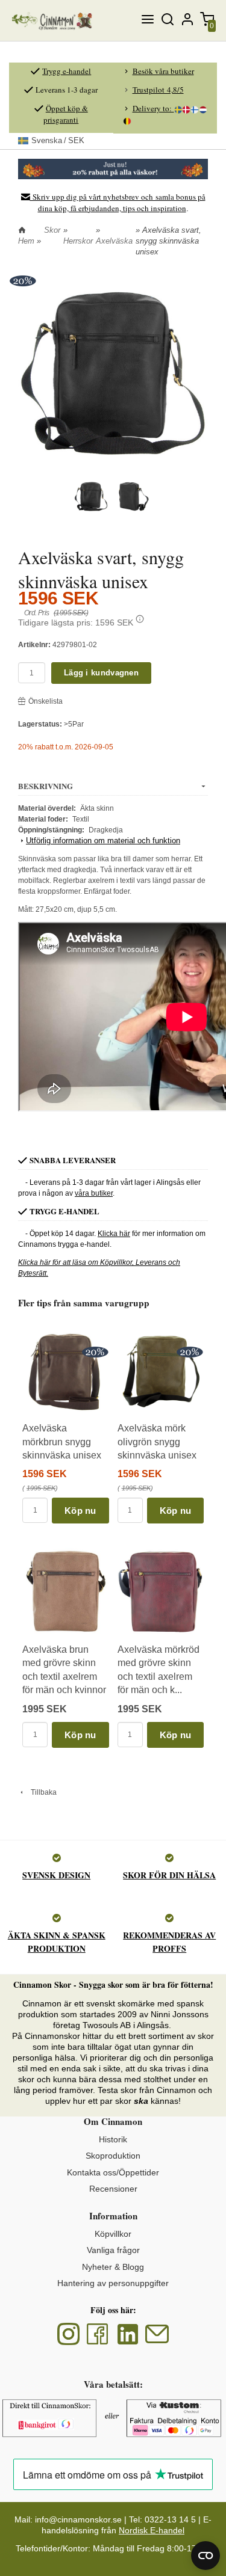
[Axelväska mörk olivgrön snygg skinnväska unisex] (190, 1352)
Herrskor (78, 241)
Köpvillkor (113, 2234)
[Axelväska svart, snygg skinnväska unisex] (23, 281)
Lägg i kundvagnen (101, 673)
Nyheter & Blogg (113, 2267)
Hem (26, 241)
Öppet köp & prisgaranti (66, 114)
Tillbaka (41, 1792)
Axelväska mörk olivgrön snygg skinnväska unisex (157, 1442)
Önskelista (46, 701)
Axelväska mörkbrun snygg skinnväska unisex (62, 1442)
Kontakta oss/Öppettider (113, 2172)
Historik (113, 2139)
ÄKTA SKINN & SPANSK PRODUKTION (57, 1942)
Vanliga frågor (113, 2250)
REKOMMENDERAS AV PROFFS (169, 1942)
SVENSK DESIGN (56, 1875)
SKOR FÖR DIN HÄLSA (169, 1875)
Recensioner (113, 2189)
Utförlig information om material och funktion (103, 841)
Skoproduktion (113, 2156)
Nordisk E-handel (152, 2530)
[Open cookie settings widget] (206, 2556)
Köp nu (80, 1511)
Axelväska (114, 241)
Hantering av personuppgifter (113, 2283)
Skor (52, 230)
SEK (58, 140)
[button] (140, 619)
